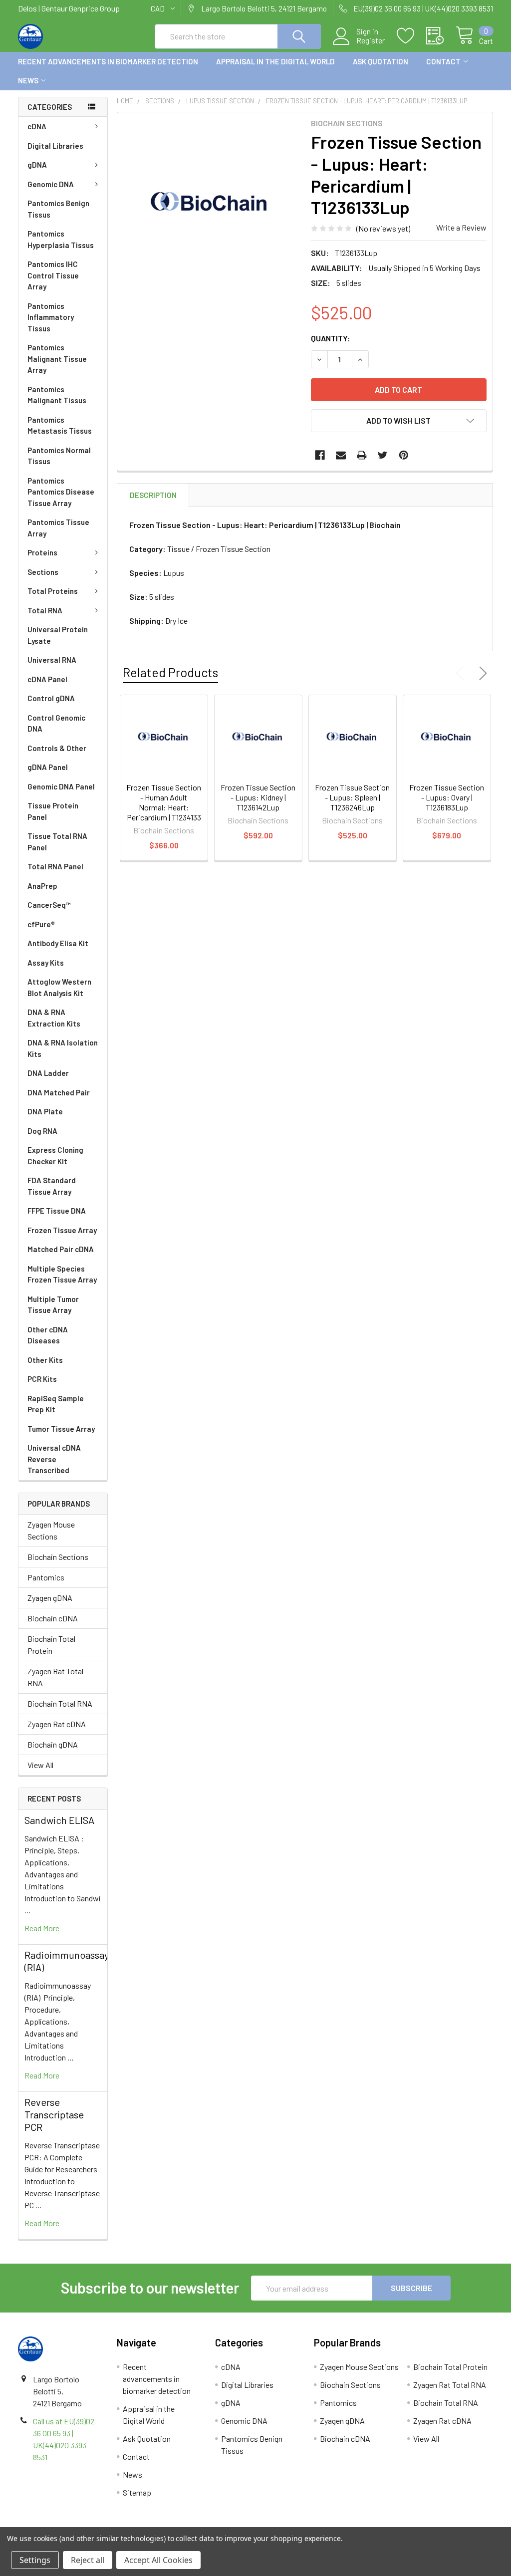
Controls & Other (57, 748)
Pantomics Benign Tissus (58, 209)
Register (371, 40)
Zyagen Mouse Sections (51, 1530)
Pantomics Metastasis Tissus (60, 425)
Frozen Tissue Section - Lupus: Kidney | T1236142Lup (258, 797)
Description (153, 495)
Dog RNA (42, 1131)
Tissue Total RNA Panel (57, 842)
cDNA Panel (47, 679)
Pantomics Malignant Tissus (57, 395)
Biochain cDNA (53, 1618)
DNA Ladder (48, 1073)
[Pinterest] (404, 455)
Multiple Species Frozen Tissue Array (62, 1274)
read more (42, 1928)
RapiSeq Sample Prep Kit (56, 1404)
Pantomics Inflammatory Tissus (51, 317)
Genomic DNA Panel (61, 786)
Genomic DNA (51, 184)
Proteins (42, 552)
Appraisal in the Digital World (275, 61)
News (28, 80)
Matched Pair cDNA (61, 1249)
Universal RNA (52, 660)
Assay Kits (46, 963)
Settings (35, 2560)
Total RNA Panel (55, 866)
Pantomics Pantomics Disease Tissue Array (61, 492)
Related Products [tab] (170, 672)
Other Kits (45, 1360)
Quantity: (331, 338)
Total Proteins (53, 591)
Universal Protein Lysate (58, 635)
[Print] (362, 455)
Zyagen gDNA (50, 1598)
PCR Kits (42, 1379)
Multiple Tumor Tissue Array (53, 1305)
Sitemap (137, 2492)
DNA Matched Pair (59, 1092)
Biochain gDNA (53, 1744)
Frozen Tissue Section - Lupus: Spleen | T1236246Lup (352, 797)
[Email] (341, 455)
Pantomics (46, 1577)
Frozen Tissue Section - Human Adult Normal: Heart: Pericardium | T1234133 (164, 802)
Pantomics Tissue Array (58, 528)
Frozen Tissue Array (62, 1230)
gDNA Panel (48, 767)
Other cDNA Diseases (48, 1335)
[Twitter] (383, 455)
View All (40, 1765)
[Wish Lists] (411, 36)
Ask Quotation (381, 61)
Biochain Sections (58, 1557)
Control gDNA (51, 698)
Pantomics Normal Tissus (59, 456)
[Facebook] (320, 455)
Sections (43, 572)
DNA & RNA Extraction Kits (54, 1018)
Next (481, 673)
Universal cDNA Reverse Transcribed (54, 1459)
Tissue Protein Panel (53, 811)
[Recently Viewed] (441, 36)
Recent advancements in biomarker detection (108, 61)
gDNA (37, 165)
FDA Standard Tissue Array (52, 1186)
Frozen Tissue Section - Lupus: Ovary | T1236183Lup (447, 797)
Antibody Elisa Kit (58, 943)
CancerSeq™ (49, 905)
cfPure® (41, 924)
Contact (443, 61)
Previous (462, 673)
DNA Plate (45, 1111)
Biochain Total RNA (60, 1703)
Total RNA (45, 610)
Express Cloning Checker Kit (55, 1156)
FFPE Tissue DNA (57, 1211)
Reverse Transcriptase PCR (54, 2114)
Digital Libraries (55, 146)
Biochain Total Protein (51, 1645)
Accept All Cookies (158, 2560)
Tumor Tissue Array (61, 1429)
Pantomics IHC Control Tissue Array (53, 275)
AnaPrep (42, 886)
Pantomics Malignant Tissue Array (57, 359)
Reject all (88, 2560)
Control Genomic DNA (56, 723)
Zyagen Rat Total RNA (55, 1677)
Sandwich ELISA (59, 1820)
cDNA (37, 126)
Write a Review (461, 227)
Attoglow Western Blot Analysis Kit (59, 987)
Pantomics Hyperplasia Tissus (61, 239)
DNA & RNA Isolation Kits (63, 1048)
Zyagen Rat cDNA (57, 1724)
